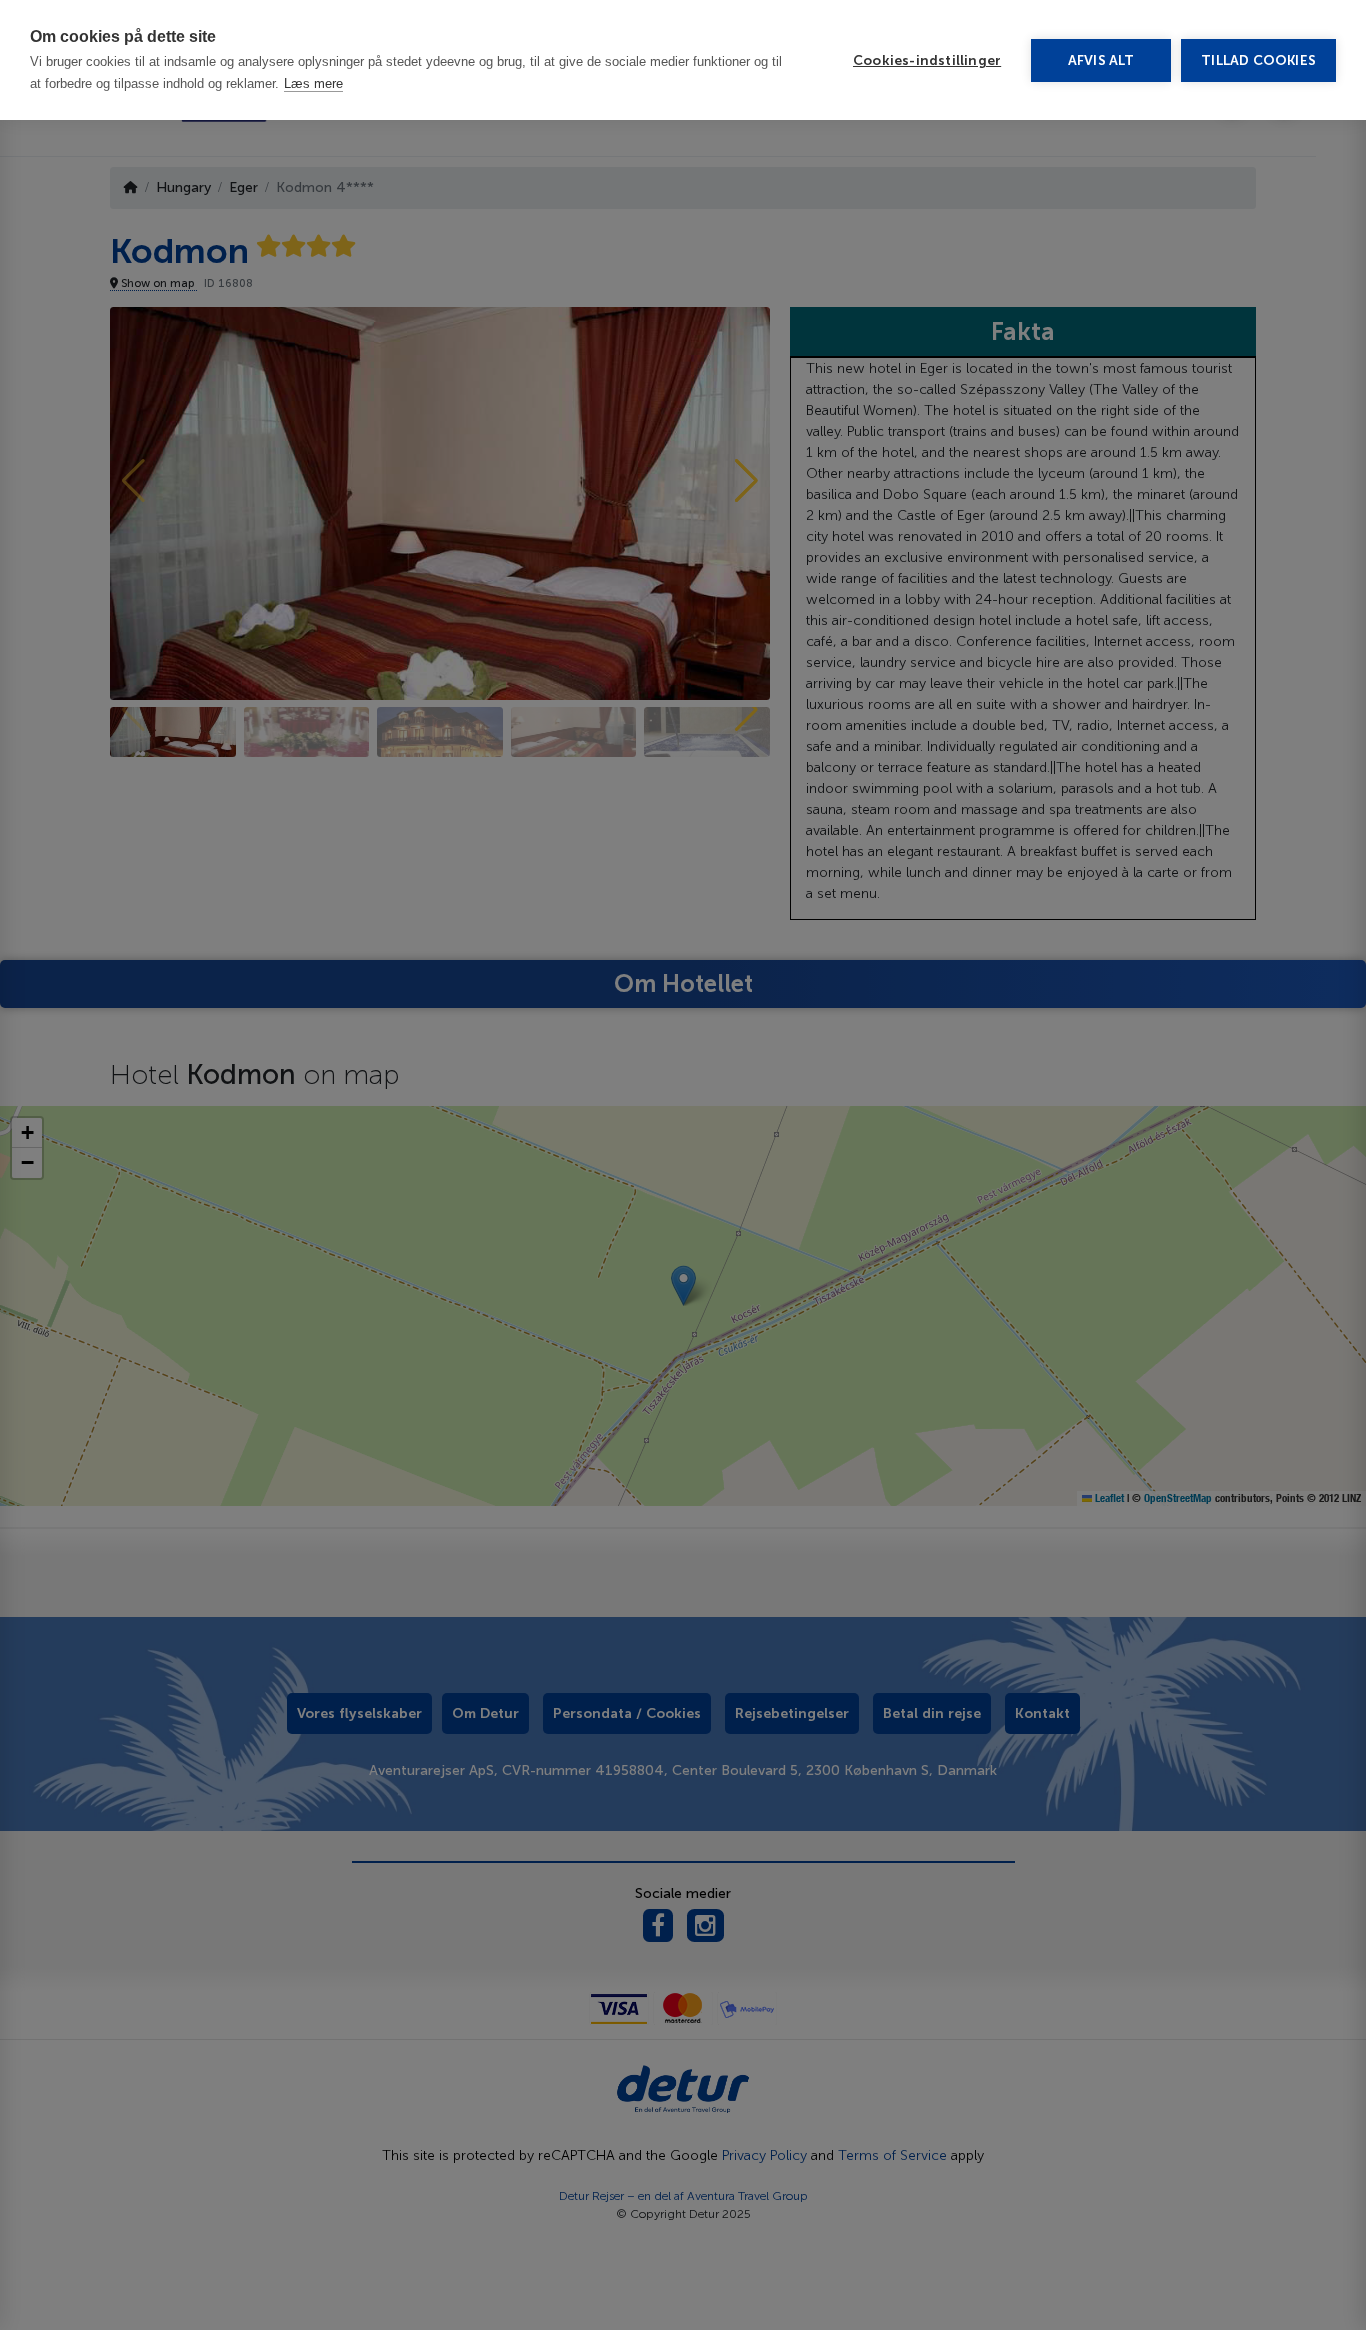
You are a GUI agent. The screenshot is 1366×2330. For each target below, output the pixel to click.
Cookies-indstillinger (927, 60)
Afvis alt (1101, 60)
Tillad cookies (1258, 60)
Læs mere (313, 83)
